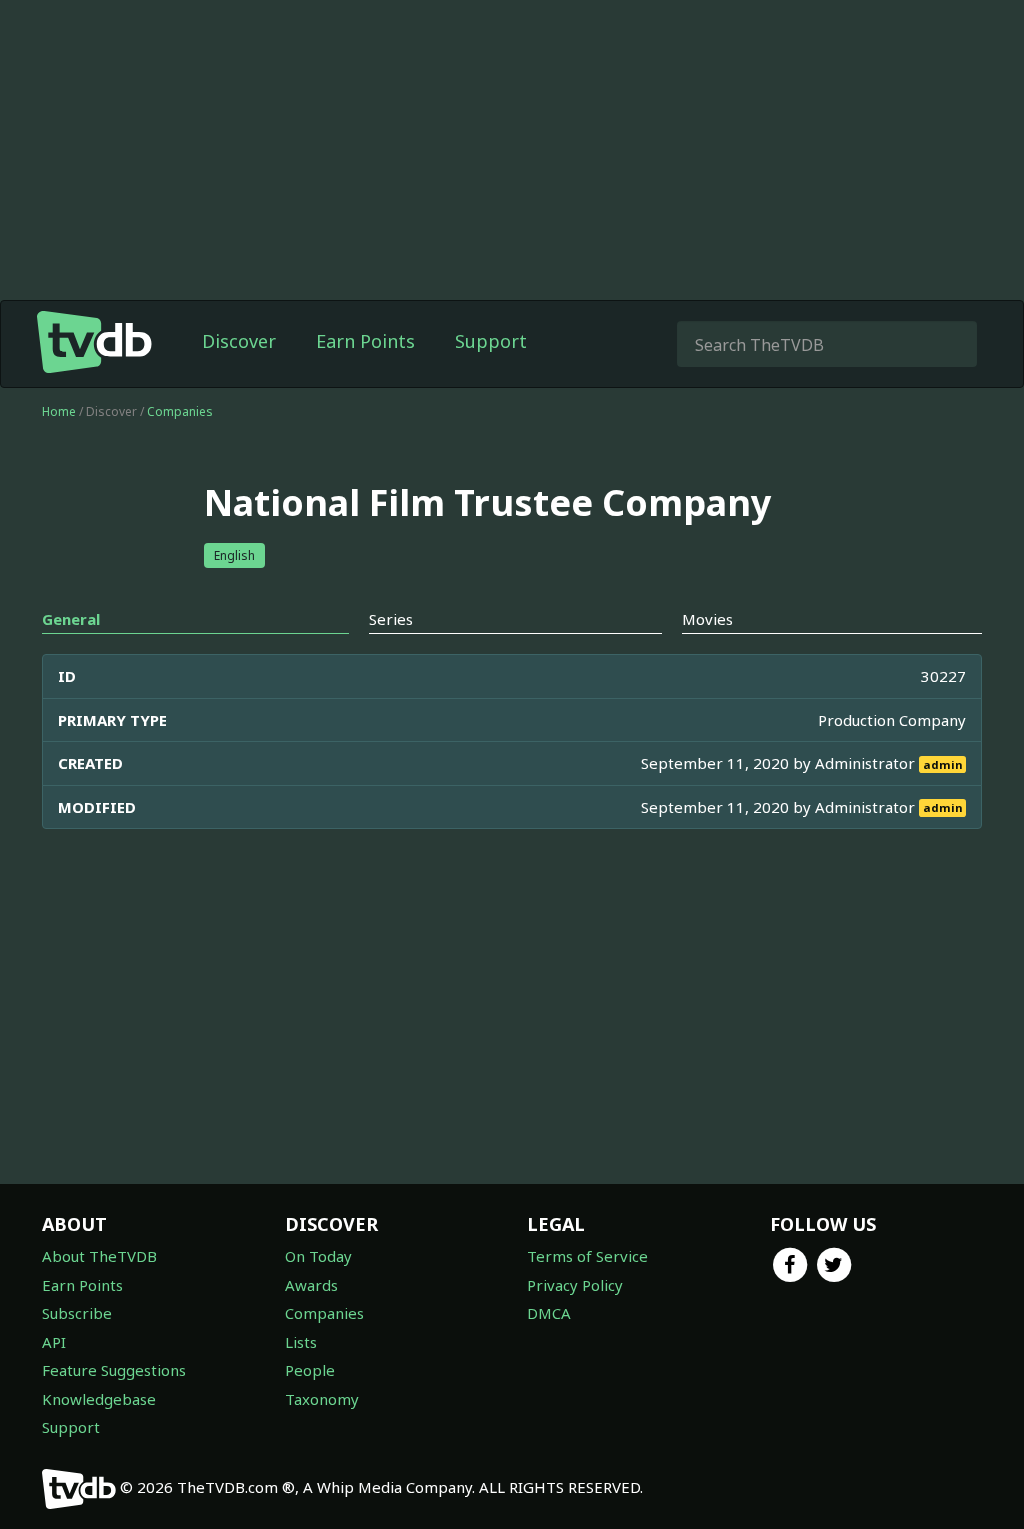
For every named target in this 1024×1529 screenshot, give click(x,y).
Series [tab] (391, 619)
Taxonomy (322, 1399)
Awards (311, 1285)
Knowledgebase (99, 1399)
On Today (318, 1256)
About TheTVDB (99, 1256)
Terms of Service (587, 1256)
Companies (180, 411)
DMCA (549, 1313)
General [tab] (71, 619)
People (310, 1370)
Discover (239, 341)
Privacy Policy (575, 1285)
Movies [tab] (707, 619)
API (54, 1342)
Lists (301, 1342)
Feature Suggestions (114, 1370)
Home (59, 411)
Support (491, 341)
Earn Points (365, 341)
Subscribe (77, 1313)
